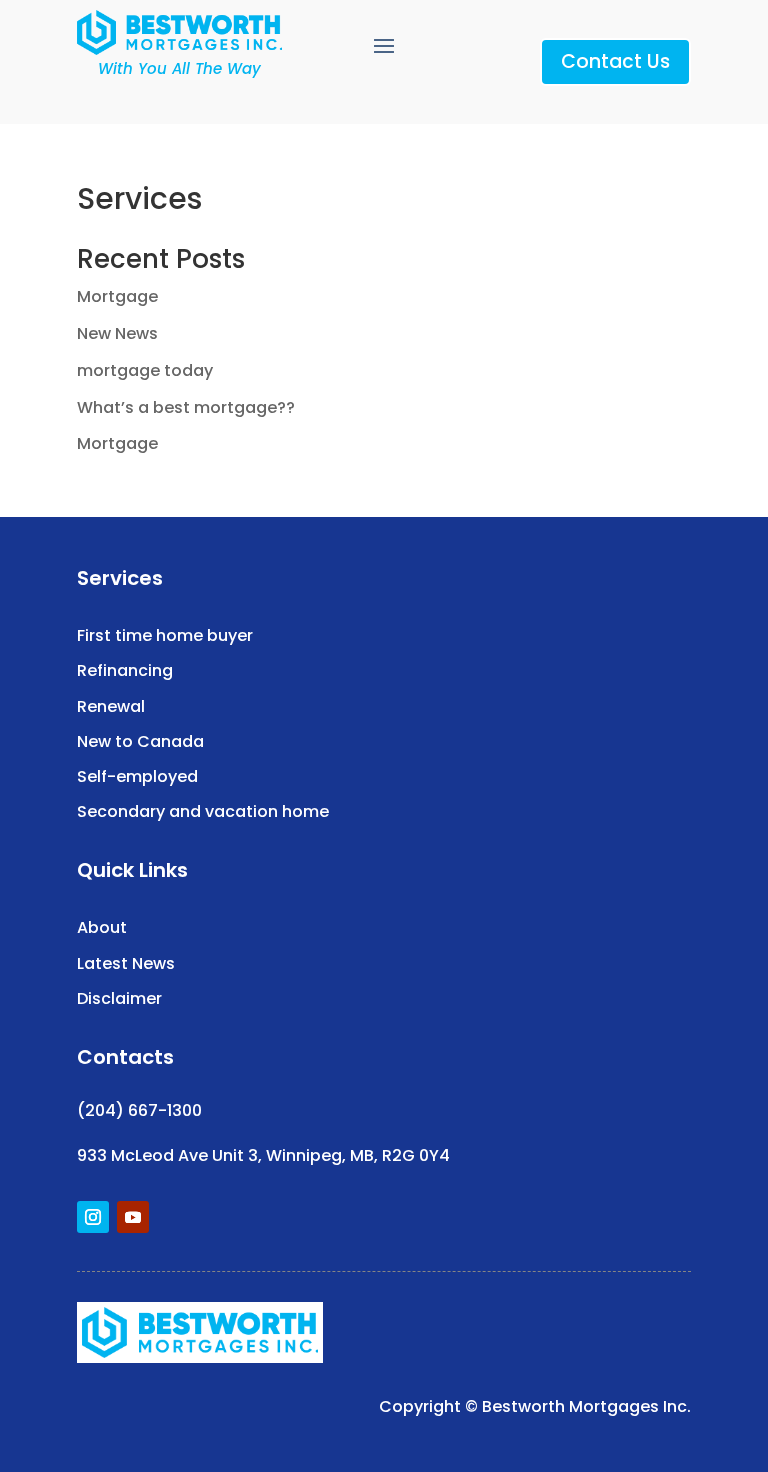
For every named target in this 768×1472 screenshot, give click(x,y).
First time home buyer (165, 635)
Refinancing (125, 670)
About (102, 927)
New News (117, 333)
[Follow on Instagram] (93, 1217)
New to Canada (140, 741)
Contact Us (615, 61)
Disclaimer (119, 998)
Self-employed (137, 776)
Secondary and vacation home (203, 811)
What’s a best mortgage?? (186, 407)
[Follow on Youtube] (133, 1217)
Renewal (111, 706)
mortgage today (145, 370)
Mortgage (117, 296)
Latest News (126, 963)
